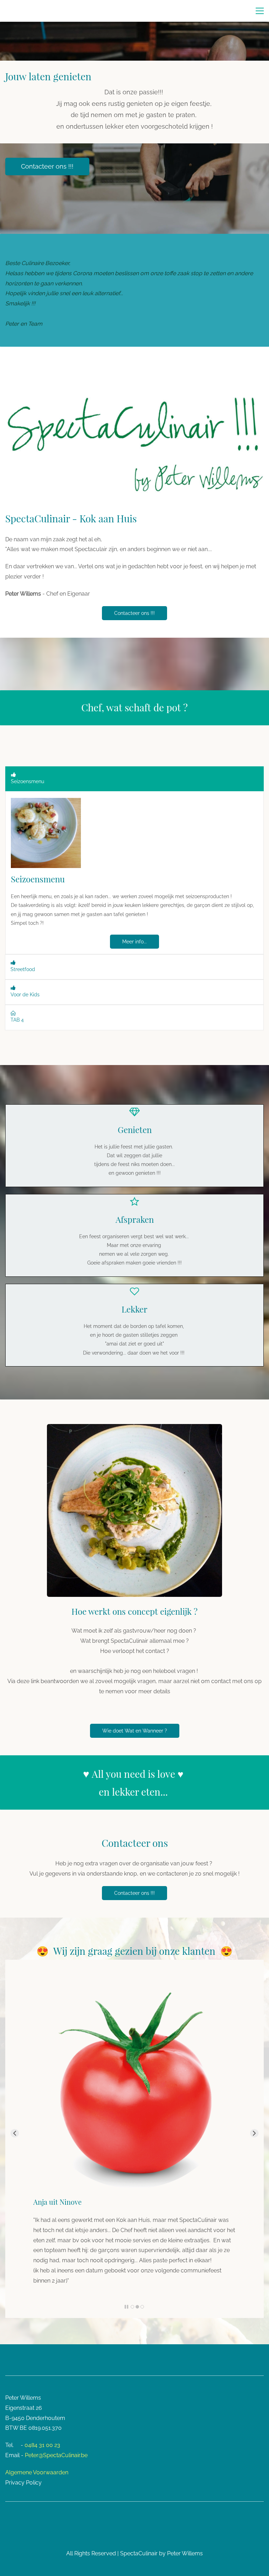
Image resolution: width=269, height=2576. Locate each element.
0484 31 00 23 (42, 2445)
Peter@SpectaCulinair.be (56, 2455)
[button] (134, 779)
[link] (46, 803)
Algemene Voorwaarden (37, 2472)
